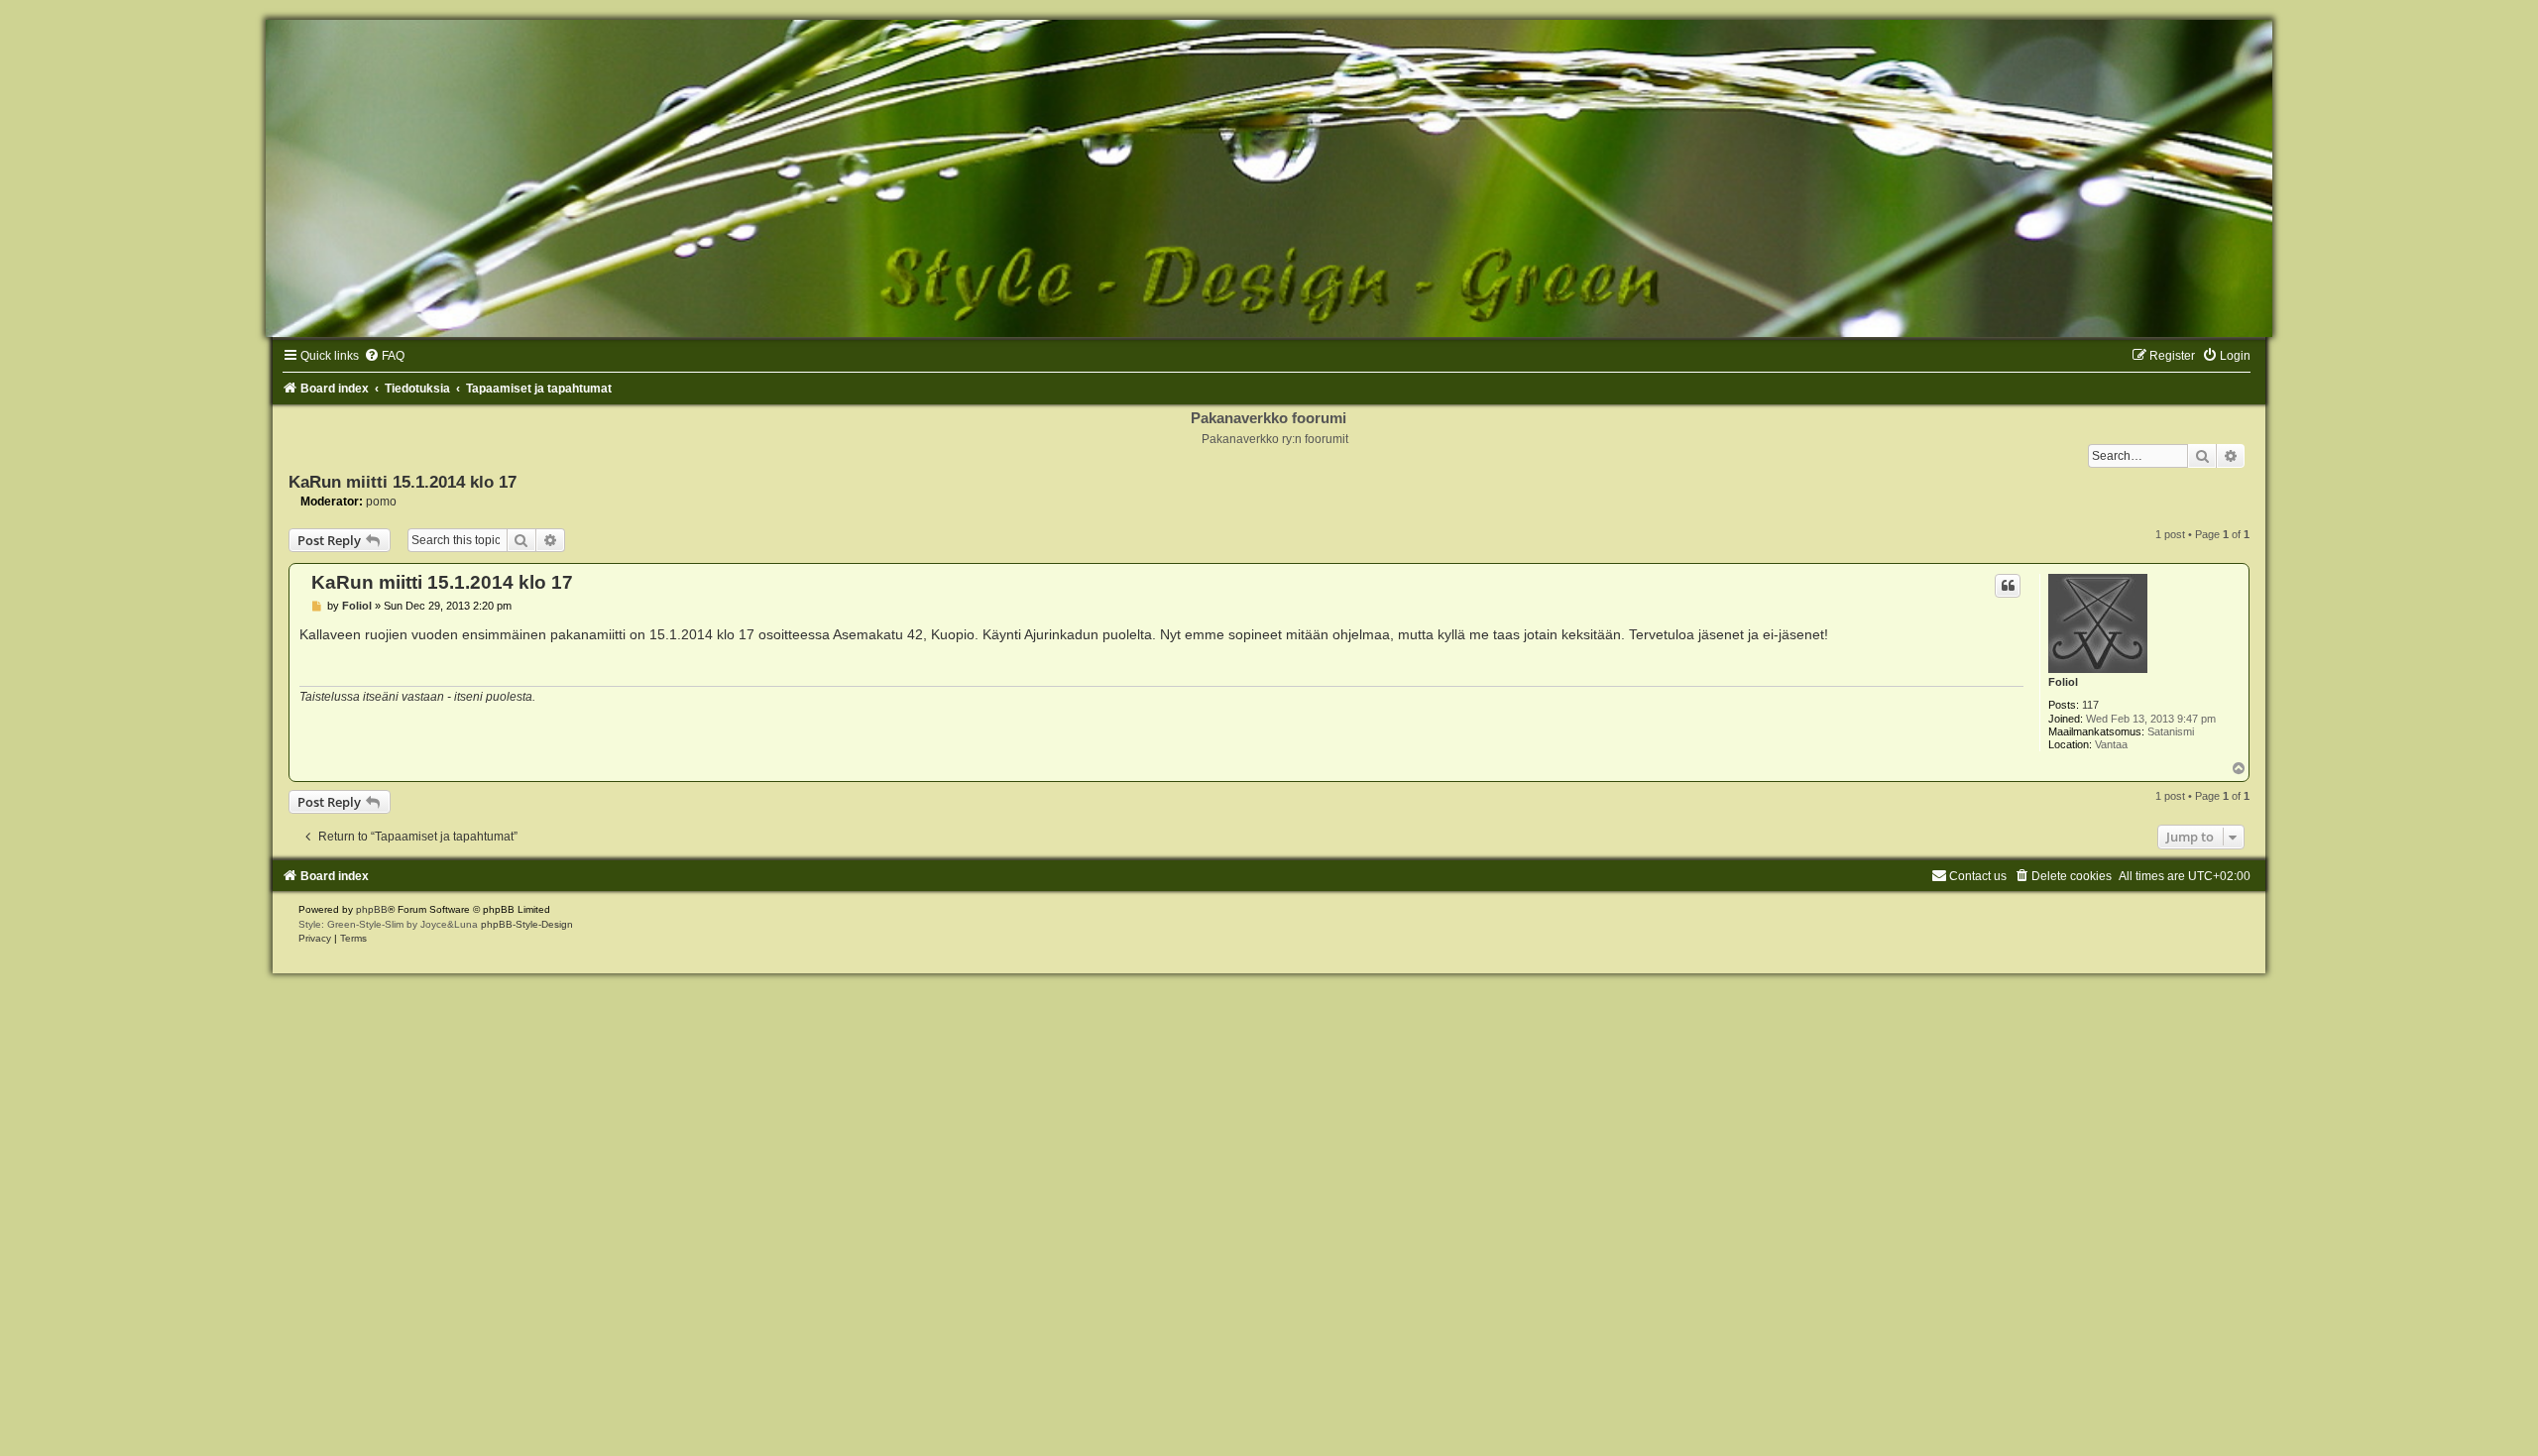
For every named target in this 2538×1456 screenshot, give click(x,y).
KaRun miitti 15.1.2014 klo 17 (403, 482)
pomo (381, 502)
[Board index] (1269, 178)
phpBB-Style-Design (527, 924)
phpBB (372, 909)
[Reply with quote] (2008, 586)
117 (2090, 705)
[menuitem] (384, 356)
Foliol (2063, 682)
